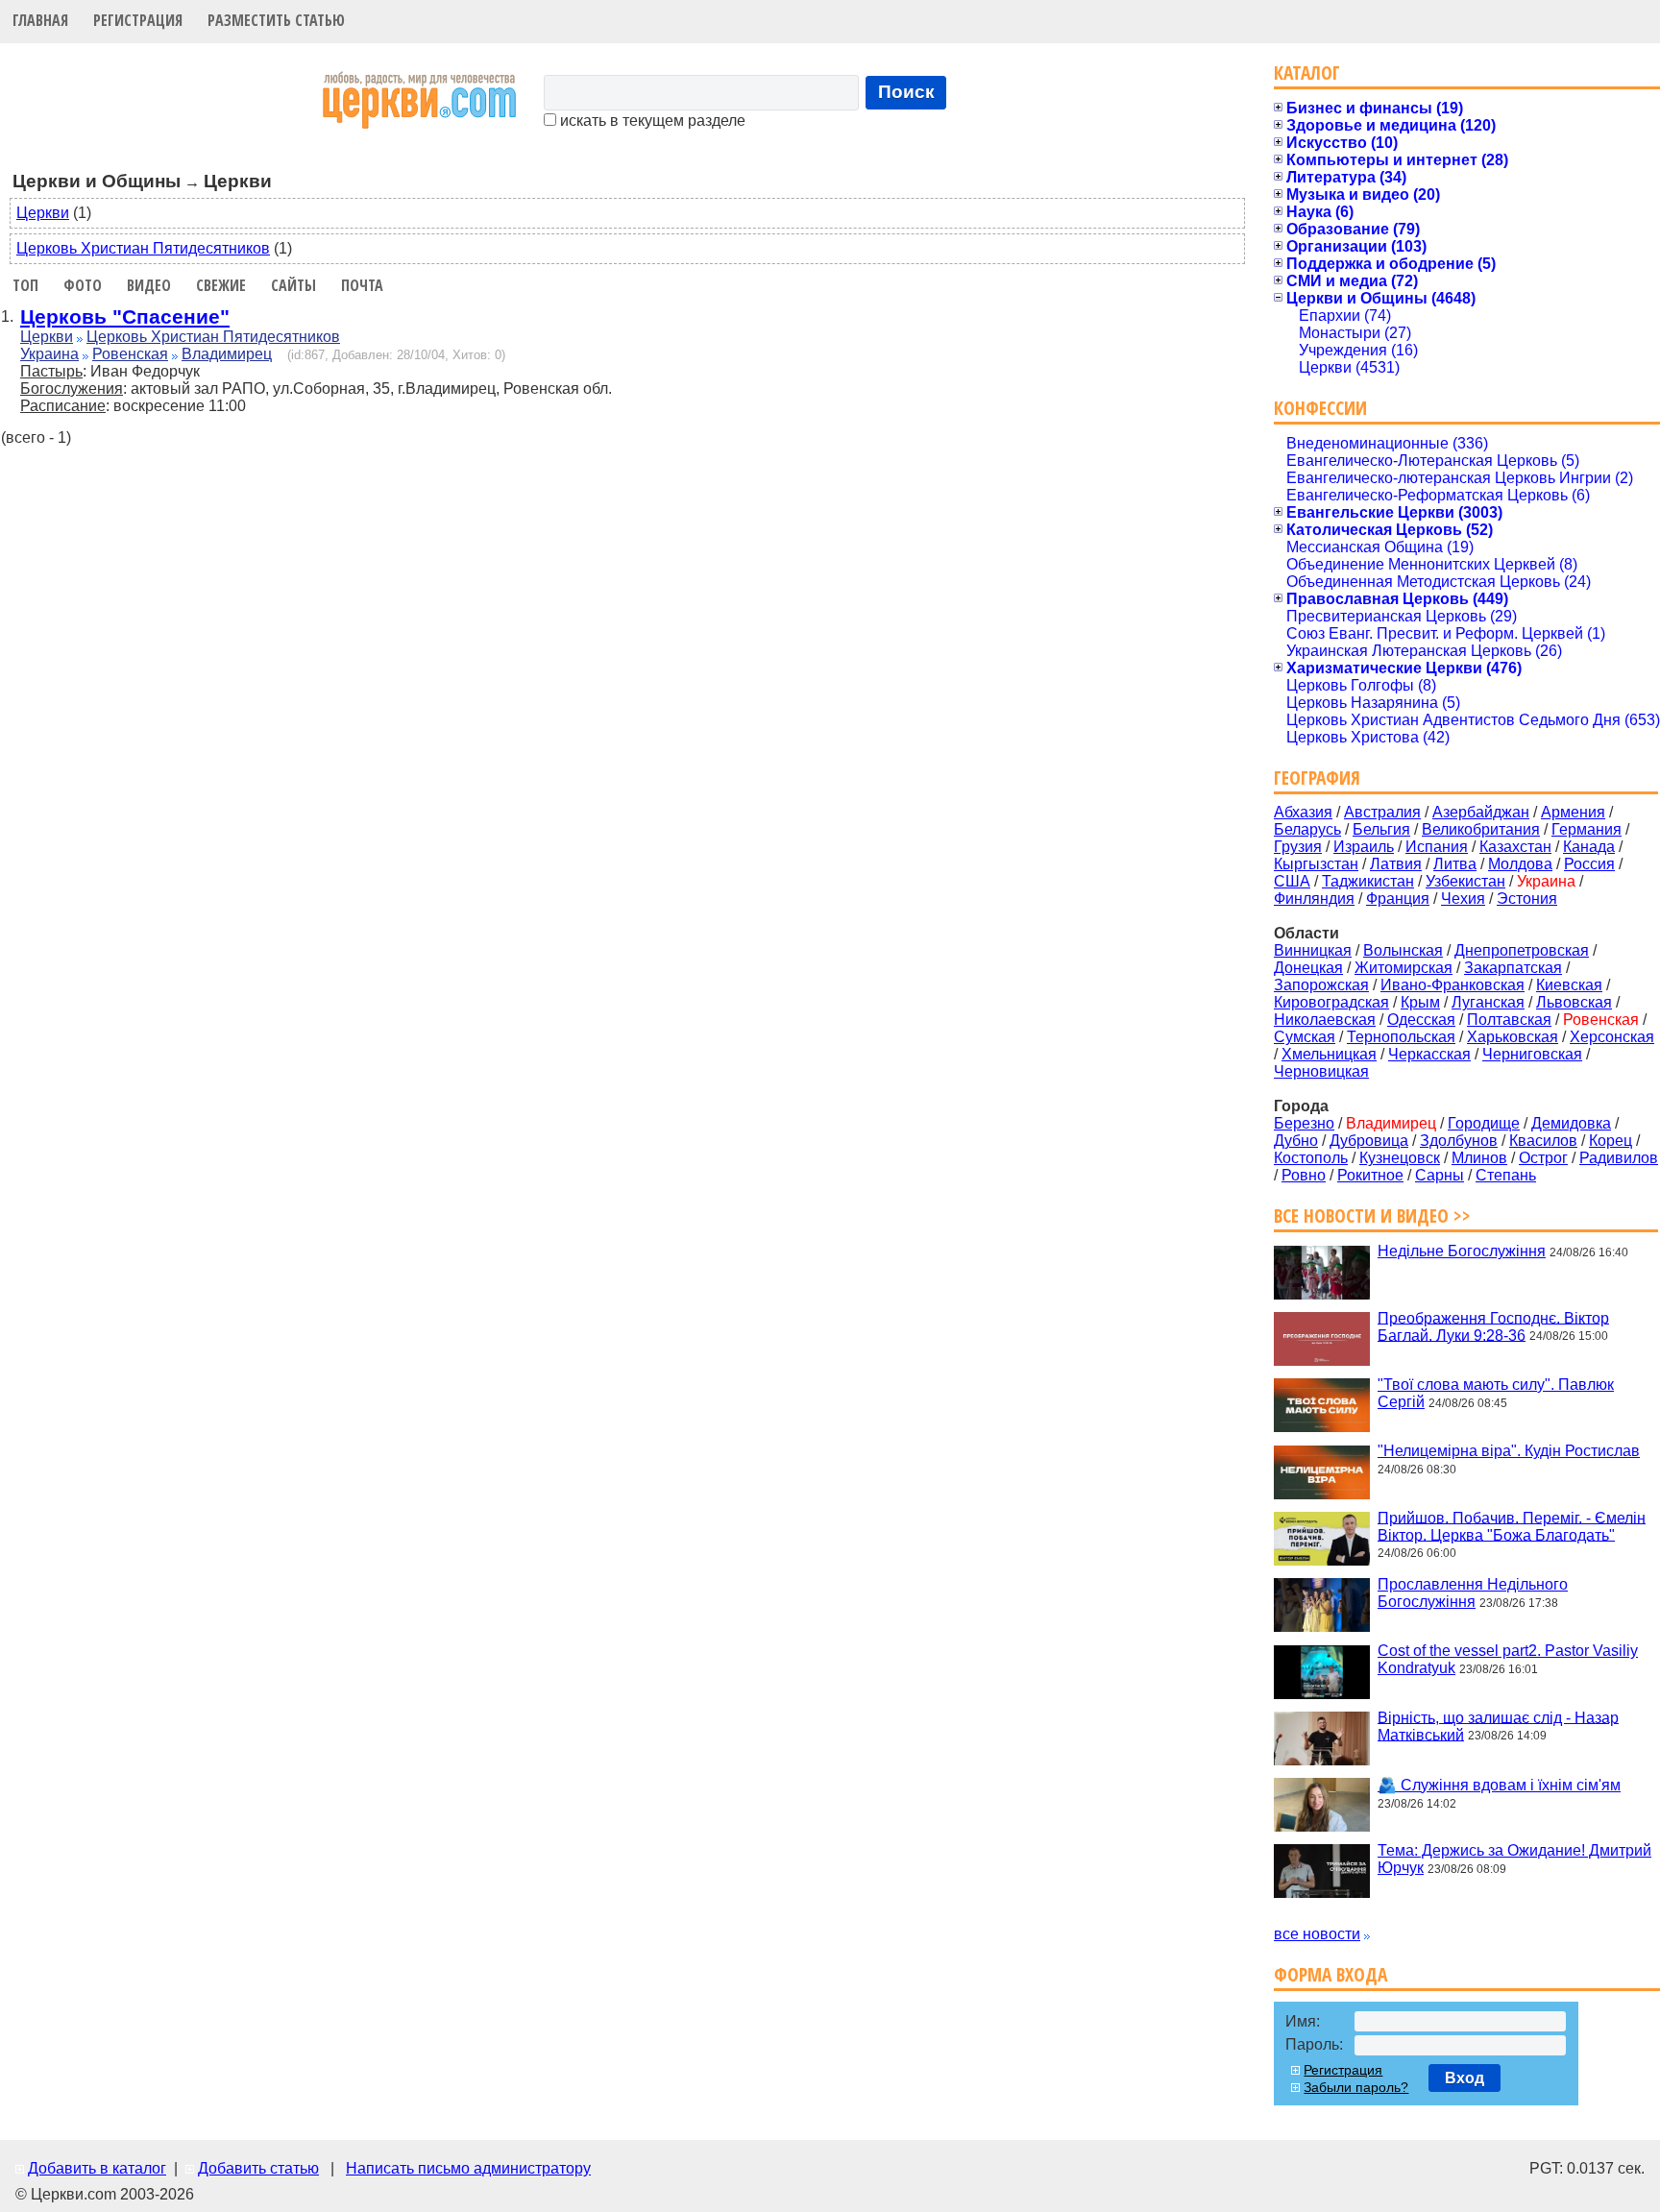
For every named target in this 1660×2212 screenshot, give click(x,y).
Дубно (1296, 1141)
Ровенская (130, 354)
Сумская (1305, 1037)
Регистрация (138, 20)
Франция (1398, 899)
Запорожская (1321, 985)
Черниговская (1532, 1054)
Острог (1543, 1158)
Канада (1589, 847)
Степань (1506, 1175)
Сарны (1440, 1175)
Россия (1589, 864)
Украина (49, 354)
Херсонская (1612, 1037)
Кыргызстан (1316, 864)
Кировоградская (1331, 1002)
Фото (83, 285)
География (1317, 778)
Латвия (1396, 864)
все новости (1317, 1934)
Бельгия (1381, 829)
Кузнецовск (1400, 1158)
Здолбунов (1459, 1141)
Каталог (1307, 73)
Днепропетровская (1522, 950)
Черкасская (1429, 1054)
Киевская (1569, 985)
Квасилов (1543, 1141)
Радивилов (1619, 1158)
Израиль (1364, 847)
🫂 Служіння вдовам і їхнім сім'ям (1499, 1785)
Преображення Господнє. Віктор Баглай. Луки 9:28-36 (1493, 1326)
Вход (1465, 2078)
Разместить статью (276, 20)
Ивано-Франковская (1452, 985)
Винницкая (1313, 950)
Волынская (1403, 950)
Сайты (293, 285)
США (1292, 881)
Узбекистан (1465, 881)
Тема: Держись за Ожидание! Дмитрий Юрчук (1514, 1859)
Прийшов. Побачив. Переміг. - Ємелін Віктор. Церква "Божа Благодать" (1512, 1526)
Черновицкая (1321, 1071)
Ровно (1304, 1175)
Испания (1437, 847)
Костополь (1311, 1158)
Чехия (1463, 899)
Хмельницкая (1329, 1054)
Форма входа (1330, 1974)
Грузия (1298, 847)
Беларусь (1307, 829)
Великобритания (1481, 829)
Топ (25, 285)
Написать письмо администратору (468, 2168)
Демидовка (1571, 1123)
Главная (40, 20)
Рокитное (1370, 1175)
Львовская (1574, 1002)
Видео (149, 285)
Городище (1484, 1123)
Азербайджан (1481, 812)
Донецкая (1308, 968)
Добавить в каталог (97, 2168)
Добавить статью (258, 2168)
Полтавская (1509, 1020)
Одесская (1421, 1020)
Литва (1455, 864)
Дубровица (1369, 1141)
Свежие (221, 285)
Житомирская (1404, 968)
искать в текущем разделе (651, 121)
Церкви (43, 213)
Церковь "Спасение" (125, 316)
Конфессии (1320, 408)
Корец (1611, 1141)
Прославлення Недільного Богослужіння (1473, 1593)
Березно (1304, 1123)
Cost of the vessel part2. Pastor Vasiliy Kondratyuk (1508, 1659)
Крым (1420, 1002)
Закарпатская (1513, 968)
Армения (1573, 812)
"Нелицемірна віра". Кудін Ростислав (1509, 1451)
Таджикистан (1368, 881)
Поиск (906, 92)
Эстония (1527, 899)
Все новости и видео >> (1372, 1215)
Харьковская (1513, 1037)
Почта (362, 285)
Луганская (1488, 1002)
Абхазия (1303, 812)
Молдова (1520, 864)
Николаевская (1325, 1020)
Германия (1587, 829)
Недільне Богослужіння (1462, 1251)
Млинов (1479, 1158)
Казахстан (1515, 847)
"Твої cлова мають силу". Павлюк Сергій (1496, 1393)
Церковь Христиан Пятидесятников (143, 248)
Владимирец (227, 354)
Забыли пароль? (1356, 2087)
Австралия (1382, 812)
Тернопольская (1401, 1037)
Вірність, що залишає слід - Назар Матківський (1498, 1726)
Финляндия (1314, 899)
